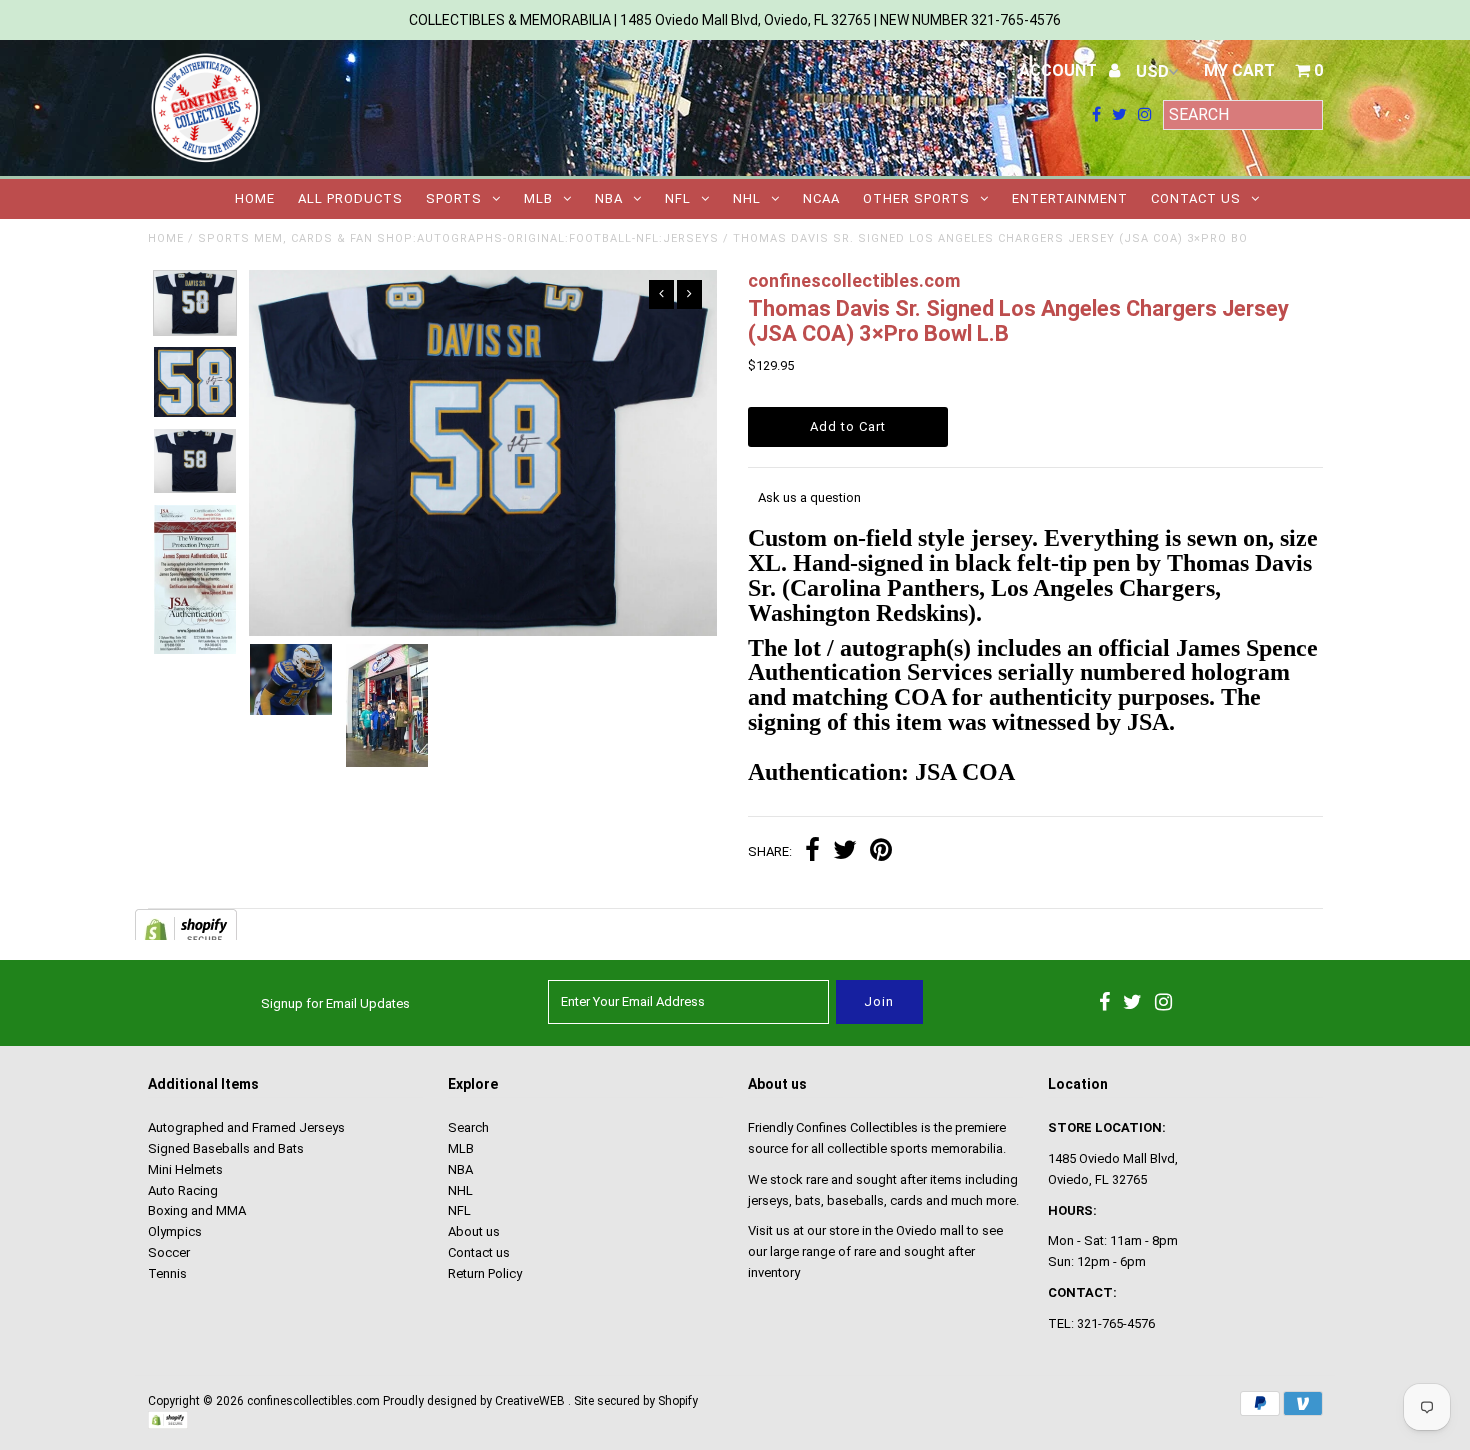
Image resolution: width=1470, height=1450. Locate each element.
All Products (350, 198)
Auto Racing (183, 1190)
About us (474, 1231)
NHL (747, 198)
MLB (538, 198)
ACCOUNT (1060, 70)
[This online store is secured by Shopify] (168, 1425)
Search (468, 1127)
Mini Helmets (185, 1169)
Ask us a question (809, 497)
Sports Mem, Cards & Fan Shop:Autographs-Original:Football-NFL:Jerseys (458, 238)
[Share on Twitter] (845, 852)
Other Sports (916, 198)
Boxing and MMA (197, 1210)
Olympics (175, 1231)
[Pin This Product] (881, 852)
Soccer (169, 1252)
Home (255, 198)
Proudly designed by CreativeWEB (474, 1401)
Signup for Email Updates (335, 1003)
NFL (678, 198)
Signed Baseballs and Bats (226, 1148)
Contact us (1196, 198)
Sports (454, 198)
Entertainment (1070, 198)
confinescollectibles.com (313, 1401)
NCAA (821, 198)
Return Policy (485, 1273)
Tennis (167, 1273)
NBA (609, 198)
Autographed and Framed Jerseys (246, 1127)
